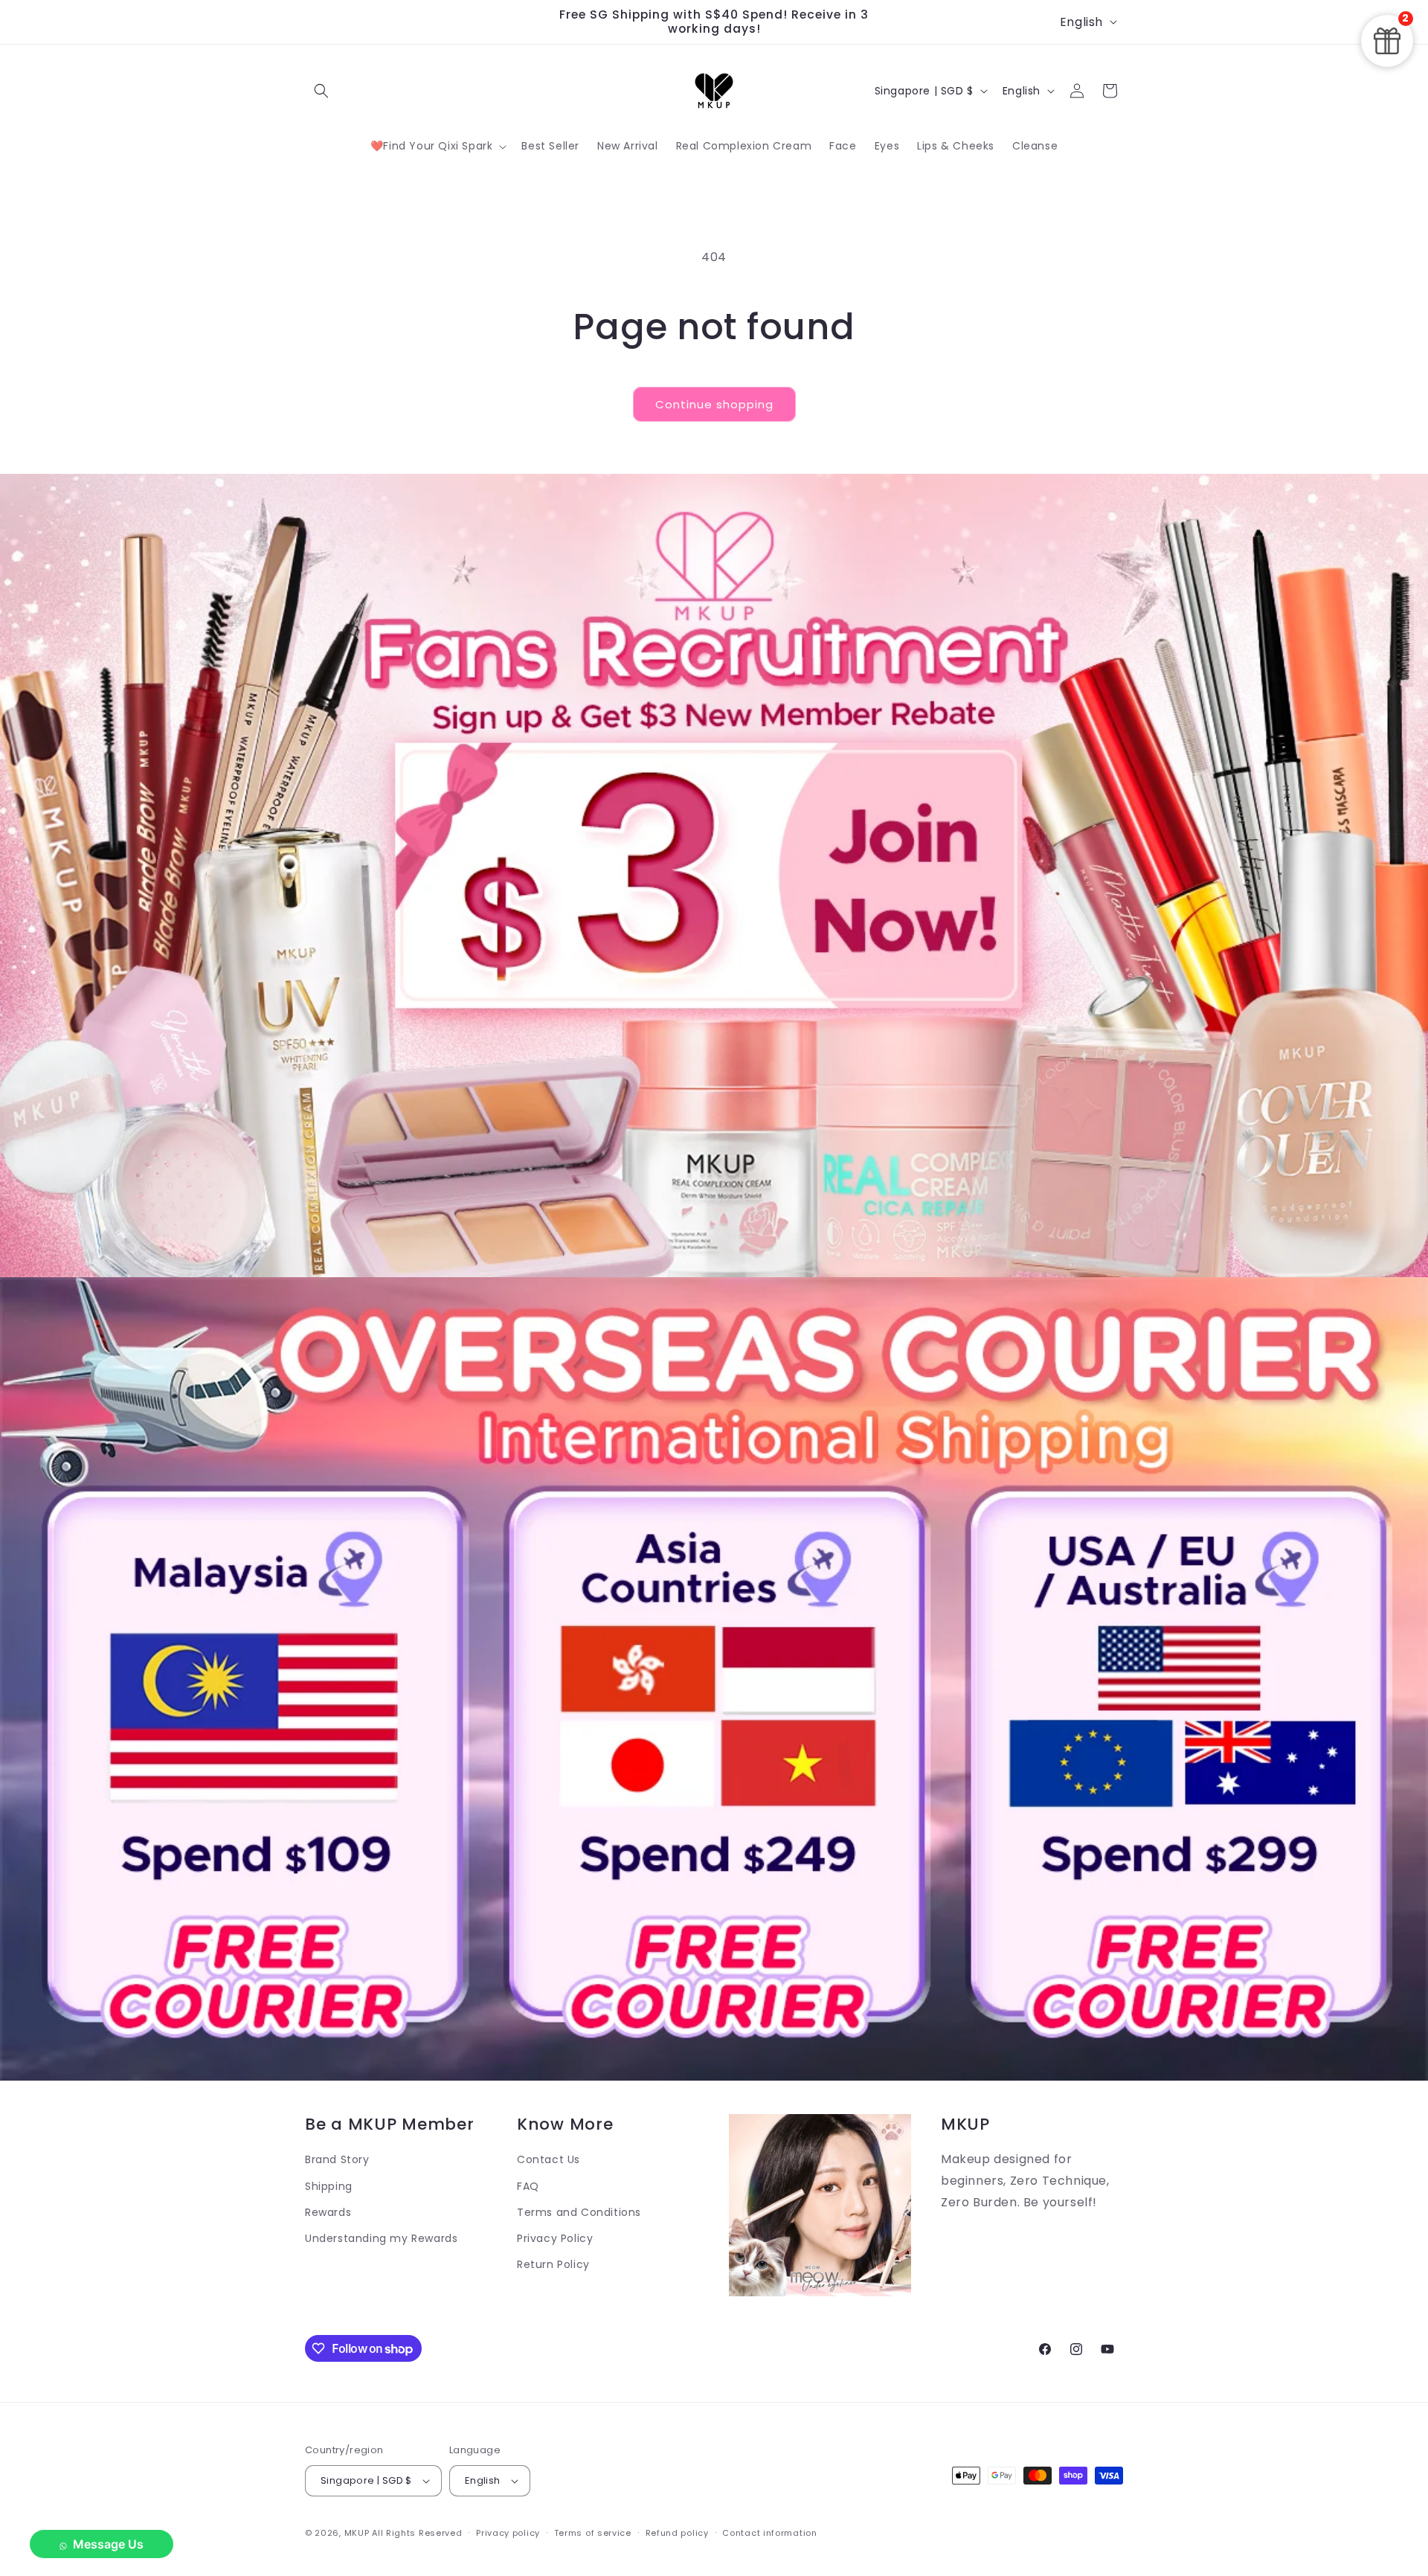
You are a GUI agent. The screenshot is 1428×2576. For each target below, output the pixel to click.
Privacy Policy (555, 2238)
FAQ (528, 2186)
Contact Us (549, 2159)
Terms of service (593, 2533)
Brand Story (337, 2159)
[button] (321, 91)
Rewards (328, 2212)
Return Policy (553, 2264)
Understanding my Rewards (381, 2238)
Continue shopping (714, 404)
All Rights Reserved (417, 2533)
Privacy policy (508, 2533)
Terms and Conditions (579, 2212)
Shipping (329, 2186)
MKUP (357, 2533)
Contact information (769, 2533)
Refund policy (677, 2533)
